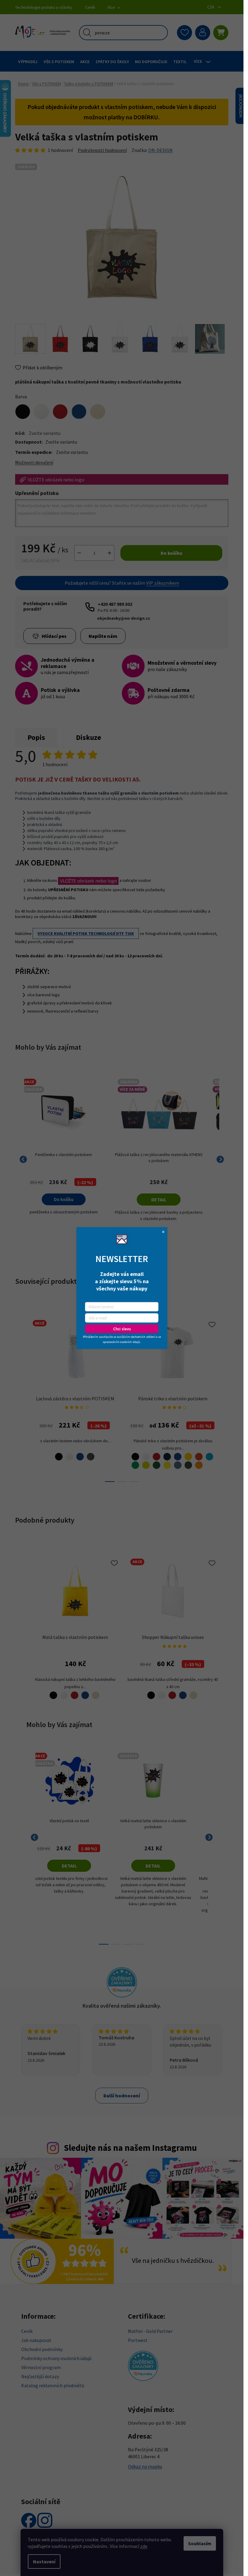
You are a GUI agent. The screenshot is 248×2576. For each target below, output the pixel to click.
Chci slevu (122, 1329)
